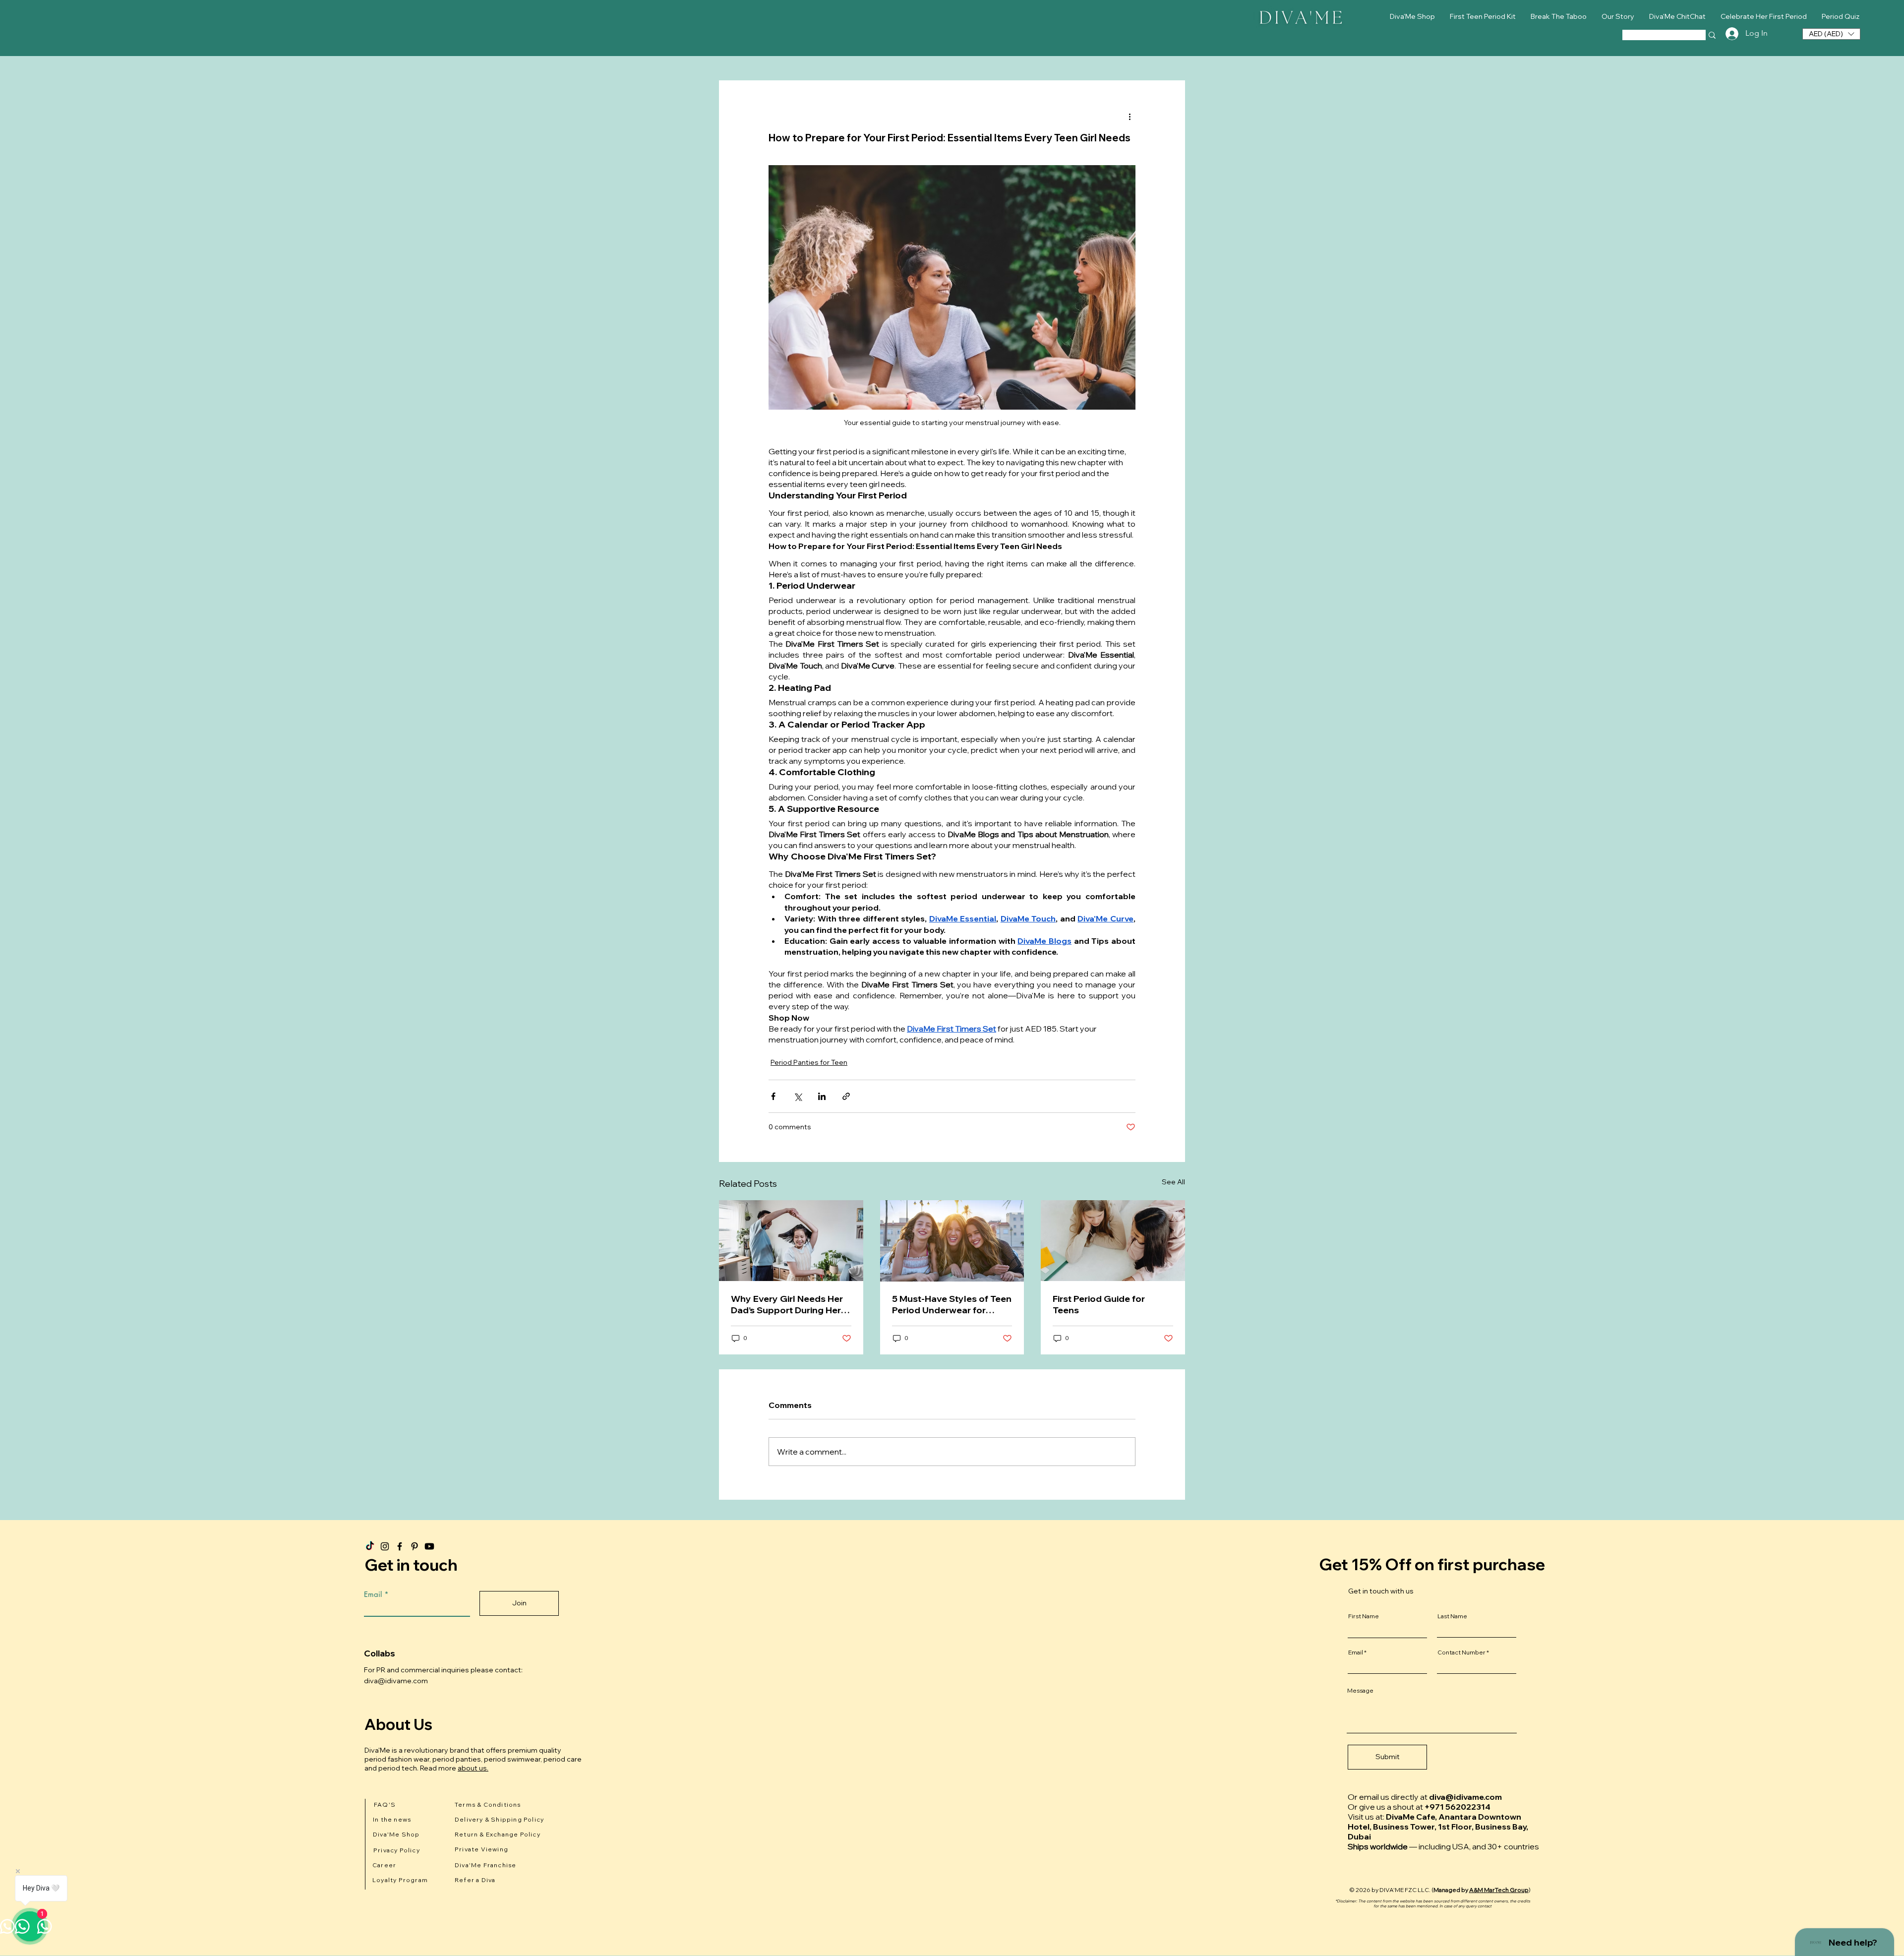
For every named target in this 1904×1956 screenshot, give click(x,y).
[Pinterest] (415, 1546)
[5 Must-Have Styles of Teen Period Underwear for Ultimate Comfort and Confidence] (952, 1241)
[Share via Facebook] (773, 1096)
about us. (473, 1768)
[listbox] (1831, 34)
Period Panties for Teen (809, 1062)
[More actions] (1130, 116)
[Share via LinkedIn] (822, 1096)
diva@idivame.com (396, 1681)
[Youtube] (429, 1546)
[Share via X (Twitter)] (798, 1096)
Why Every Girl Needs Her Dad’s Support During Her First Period (787, 1304)
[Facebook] (400, 1546)
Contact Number (1461, 1652)
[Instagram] (385, 1546)
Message (1360, 1691)
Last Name (1452, 1616)
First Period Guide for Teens (1099, 1304)
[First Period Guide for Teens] (1113, 1241)
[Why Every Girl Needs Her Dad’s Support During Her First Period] (791, 1241)
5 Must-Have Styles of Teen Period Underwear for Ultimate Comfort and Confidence (952, 1304)
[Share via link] (846, 1096)
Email (373, 1594)
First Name (1364, 1616)
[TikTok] (370, 1546)
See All (1173, 1182)
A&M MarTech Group (1499, 1890)
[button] (1831, 34)
